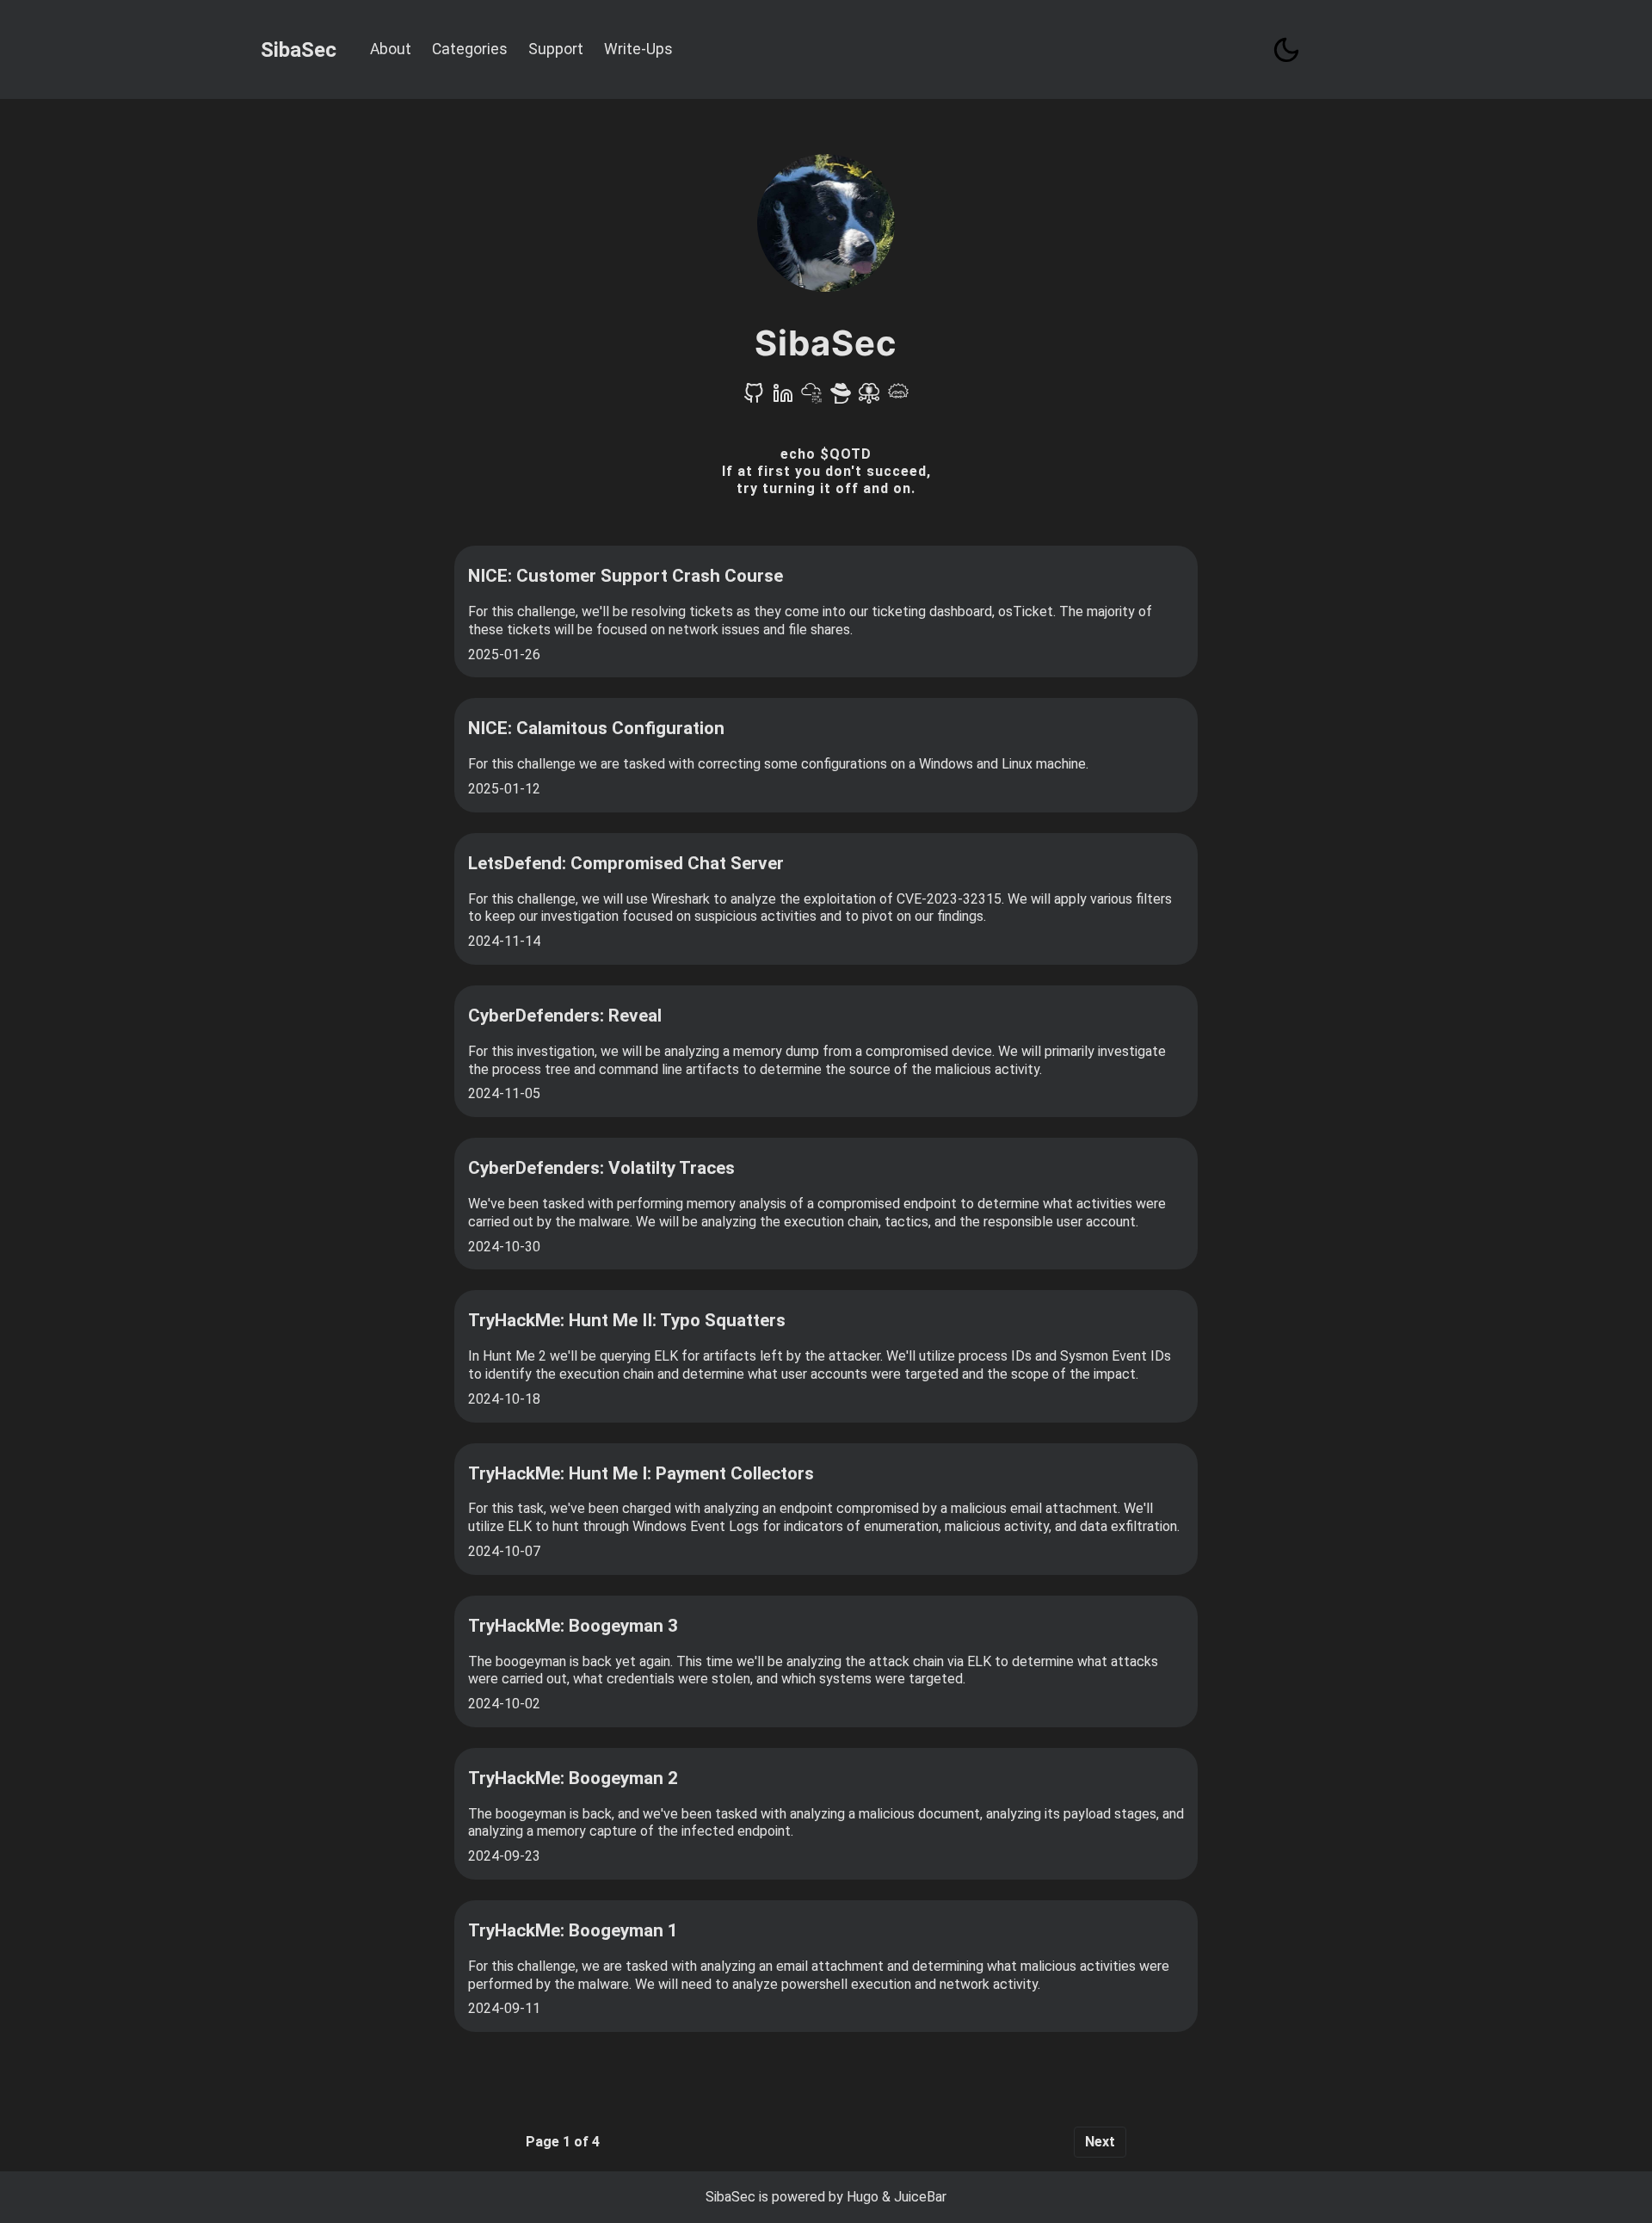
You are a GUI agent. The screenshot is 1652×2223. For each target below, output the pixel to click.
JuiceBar (920, 2197)
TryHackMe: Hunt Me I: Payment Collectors (641, 1473)
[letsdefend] (898, 399)
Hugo (863, 2197)
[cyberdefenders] (841, 399)
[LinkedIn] (783, 399)
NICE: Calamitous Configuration (596, 728)
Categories (470, 49)
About (391, 49)
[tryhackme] (811, 399)
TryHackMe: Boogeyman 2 (573, 1778)
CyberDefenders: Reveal (565, 1016)
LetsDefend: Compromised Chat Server (626, 863)
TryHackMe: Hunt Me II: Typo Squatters (627, 1320)
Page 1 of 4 (563, 2142)
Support (556, 49)
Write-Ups (638, 49)
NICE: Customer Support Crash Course (626, 576)
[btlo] (870, 399)
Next (1100, 2142)
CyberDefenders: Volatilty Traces (601, 1168)
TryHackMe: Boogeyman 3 (573, 1626)
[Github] (754, 399)
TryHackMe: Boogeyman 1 (573, 1930)
